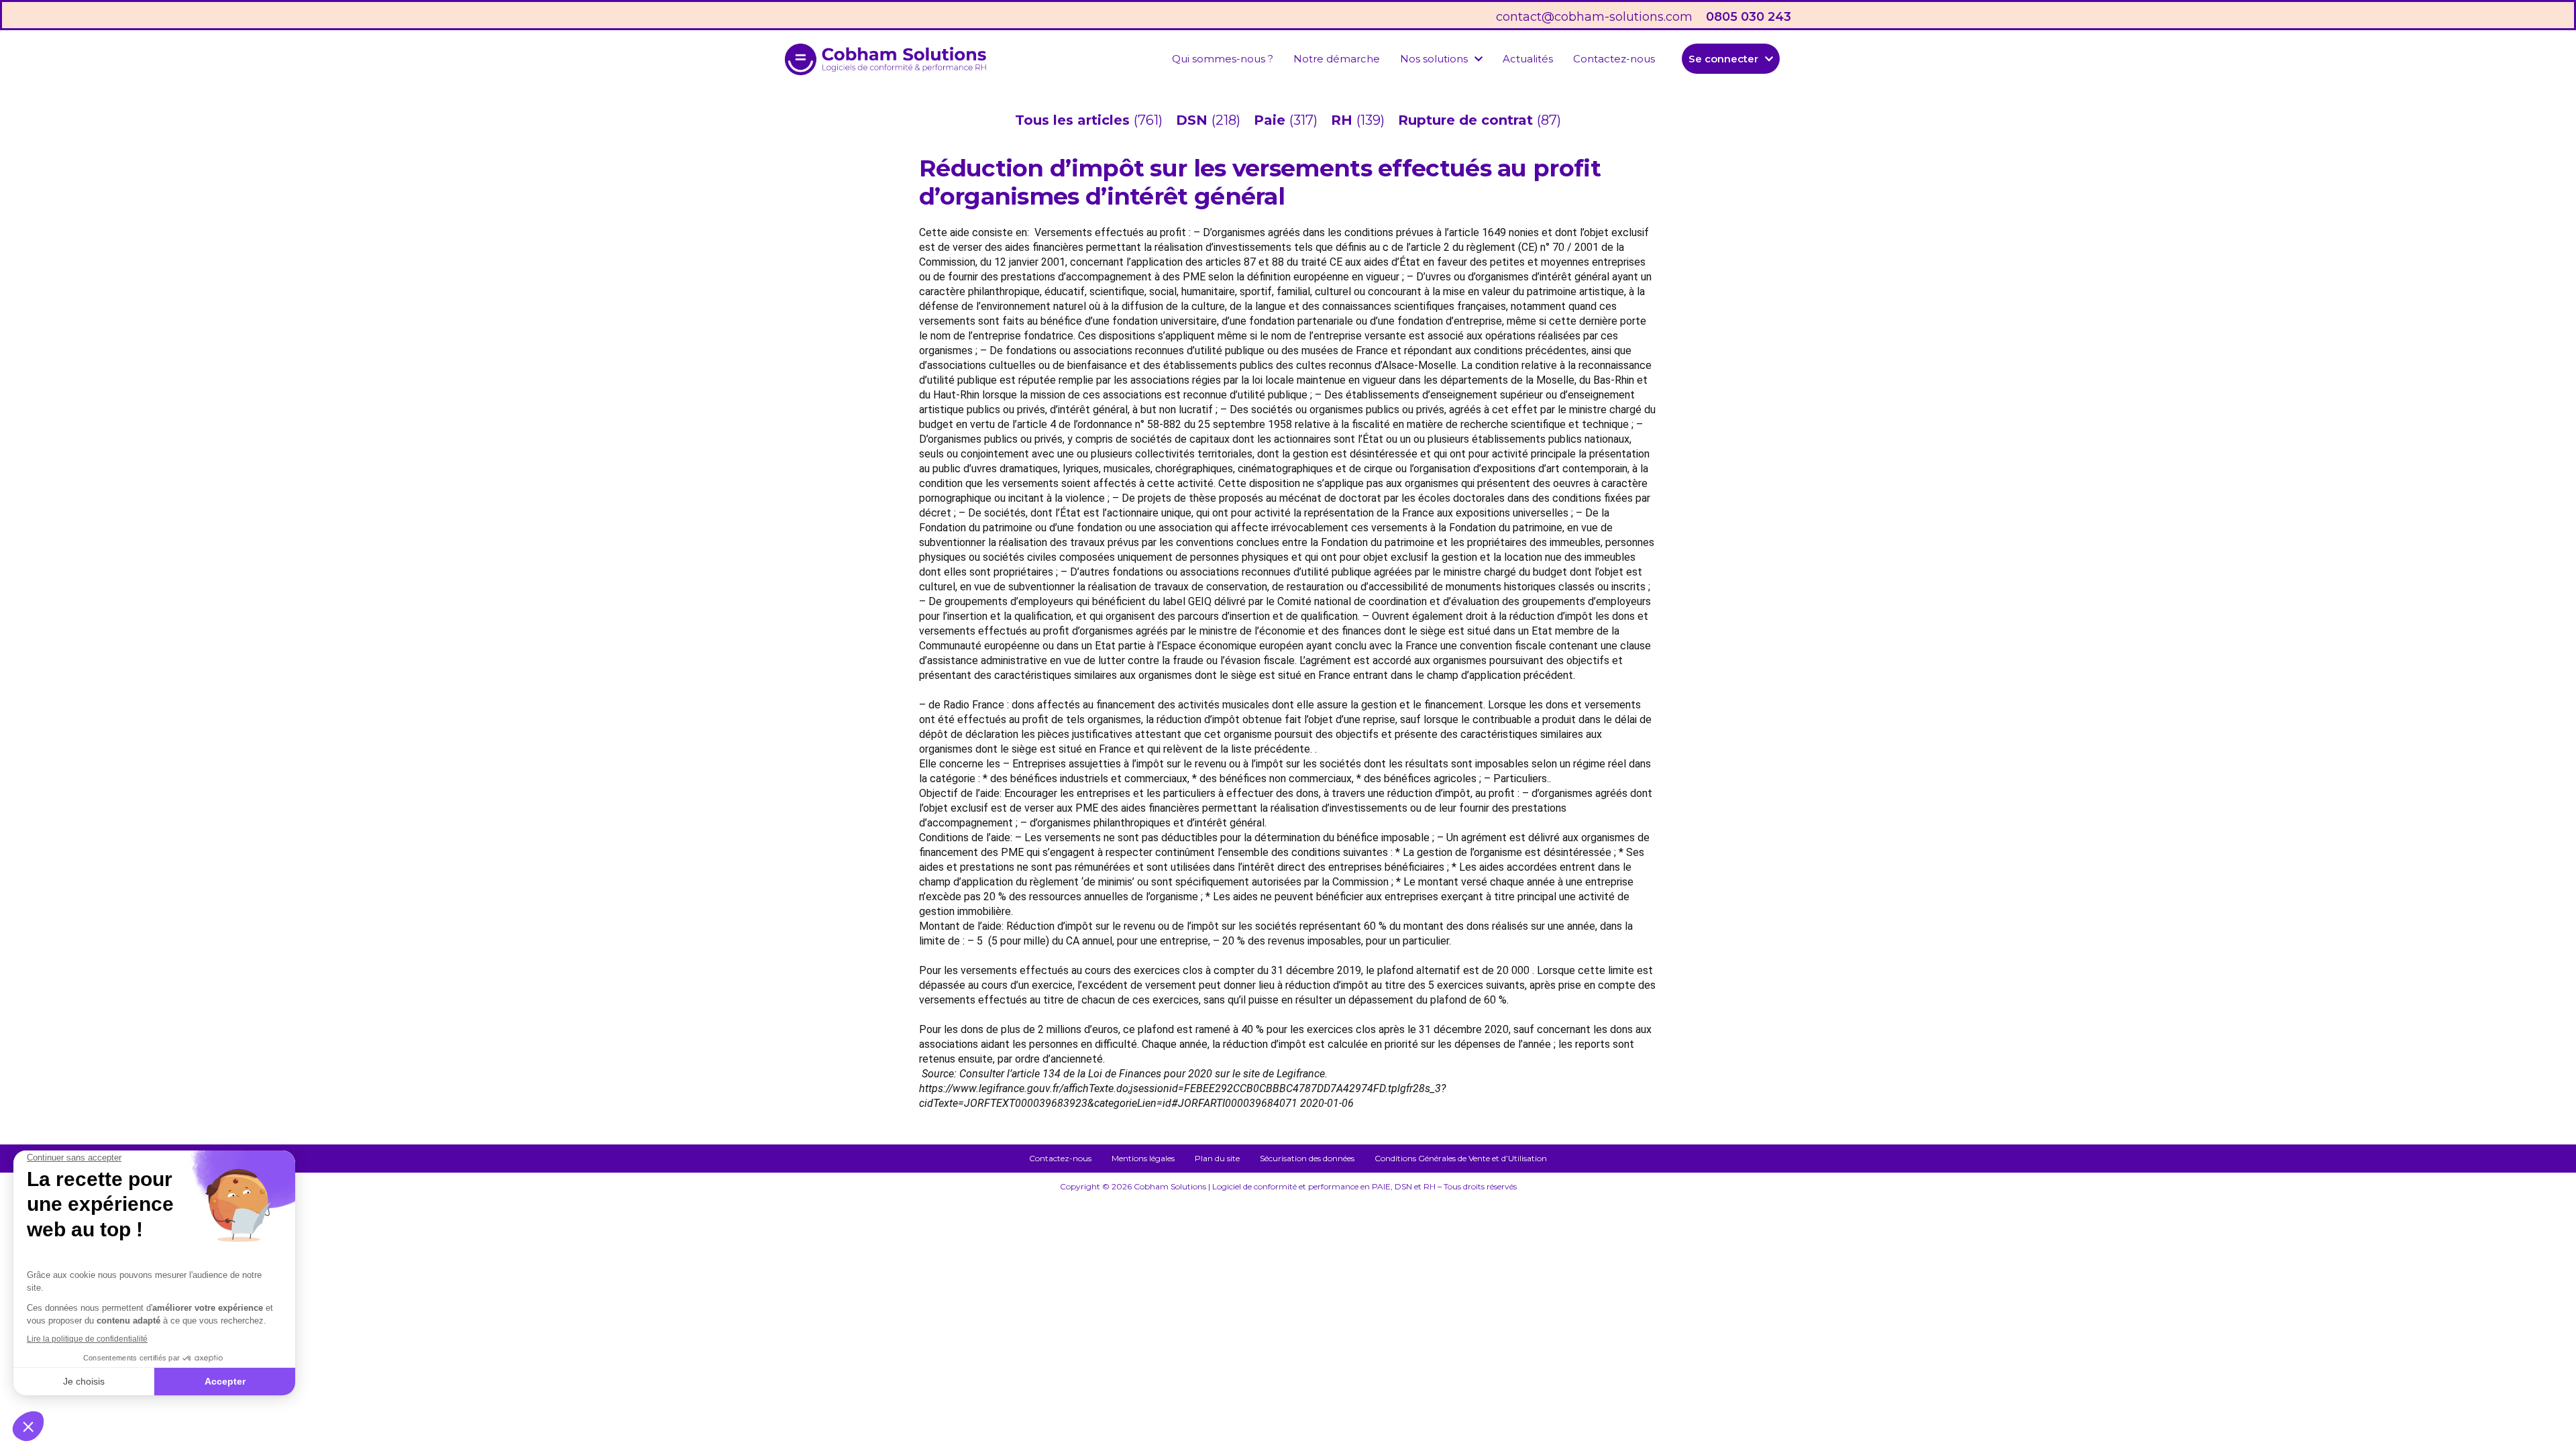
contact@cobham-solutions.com (1594, 17)
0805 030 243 (1749, 17)
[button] (1441, 59)
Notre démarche (1337, 59)
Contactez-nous (1614, 59)
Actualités (1528, 59)
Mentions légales (1143, 1158)
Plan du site (1217, 1158)
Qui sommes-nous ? (1223, 59)
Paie (1272, 120)
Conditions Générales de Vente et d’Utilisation (1461, 1158)
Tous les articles (1074, 120)
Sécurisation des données (1307, 1158)
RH (1344, 120)
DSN (1194, 120)
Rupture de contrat (1467, 120)
